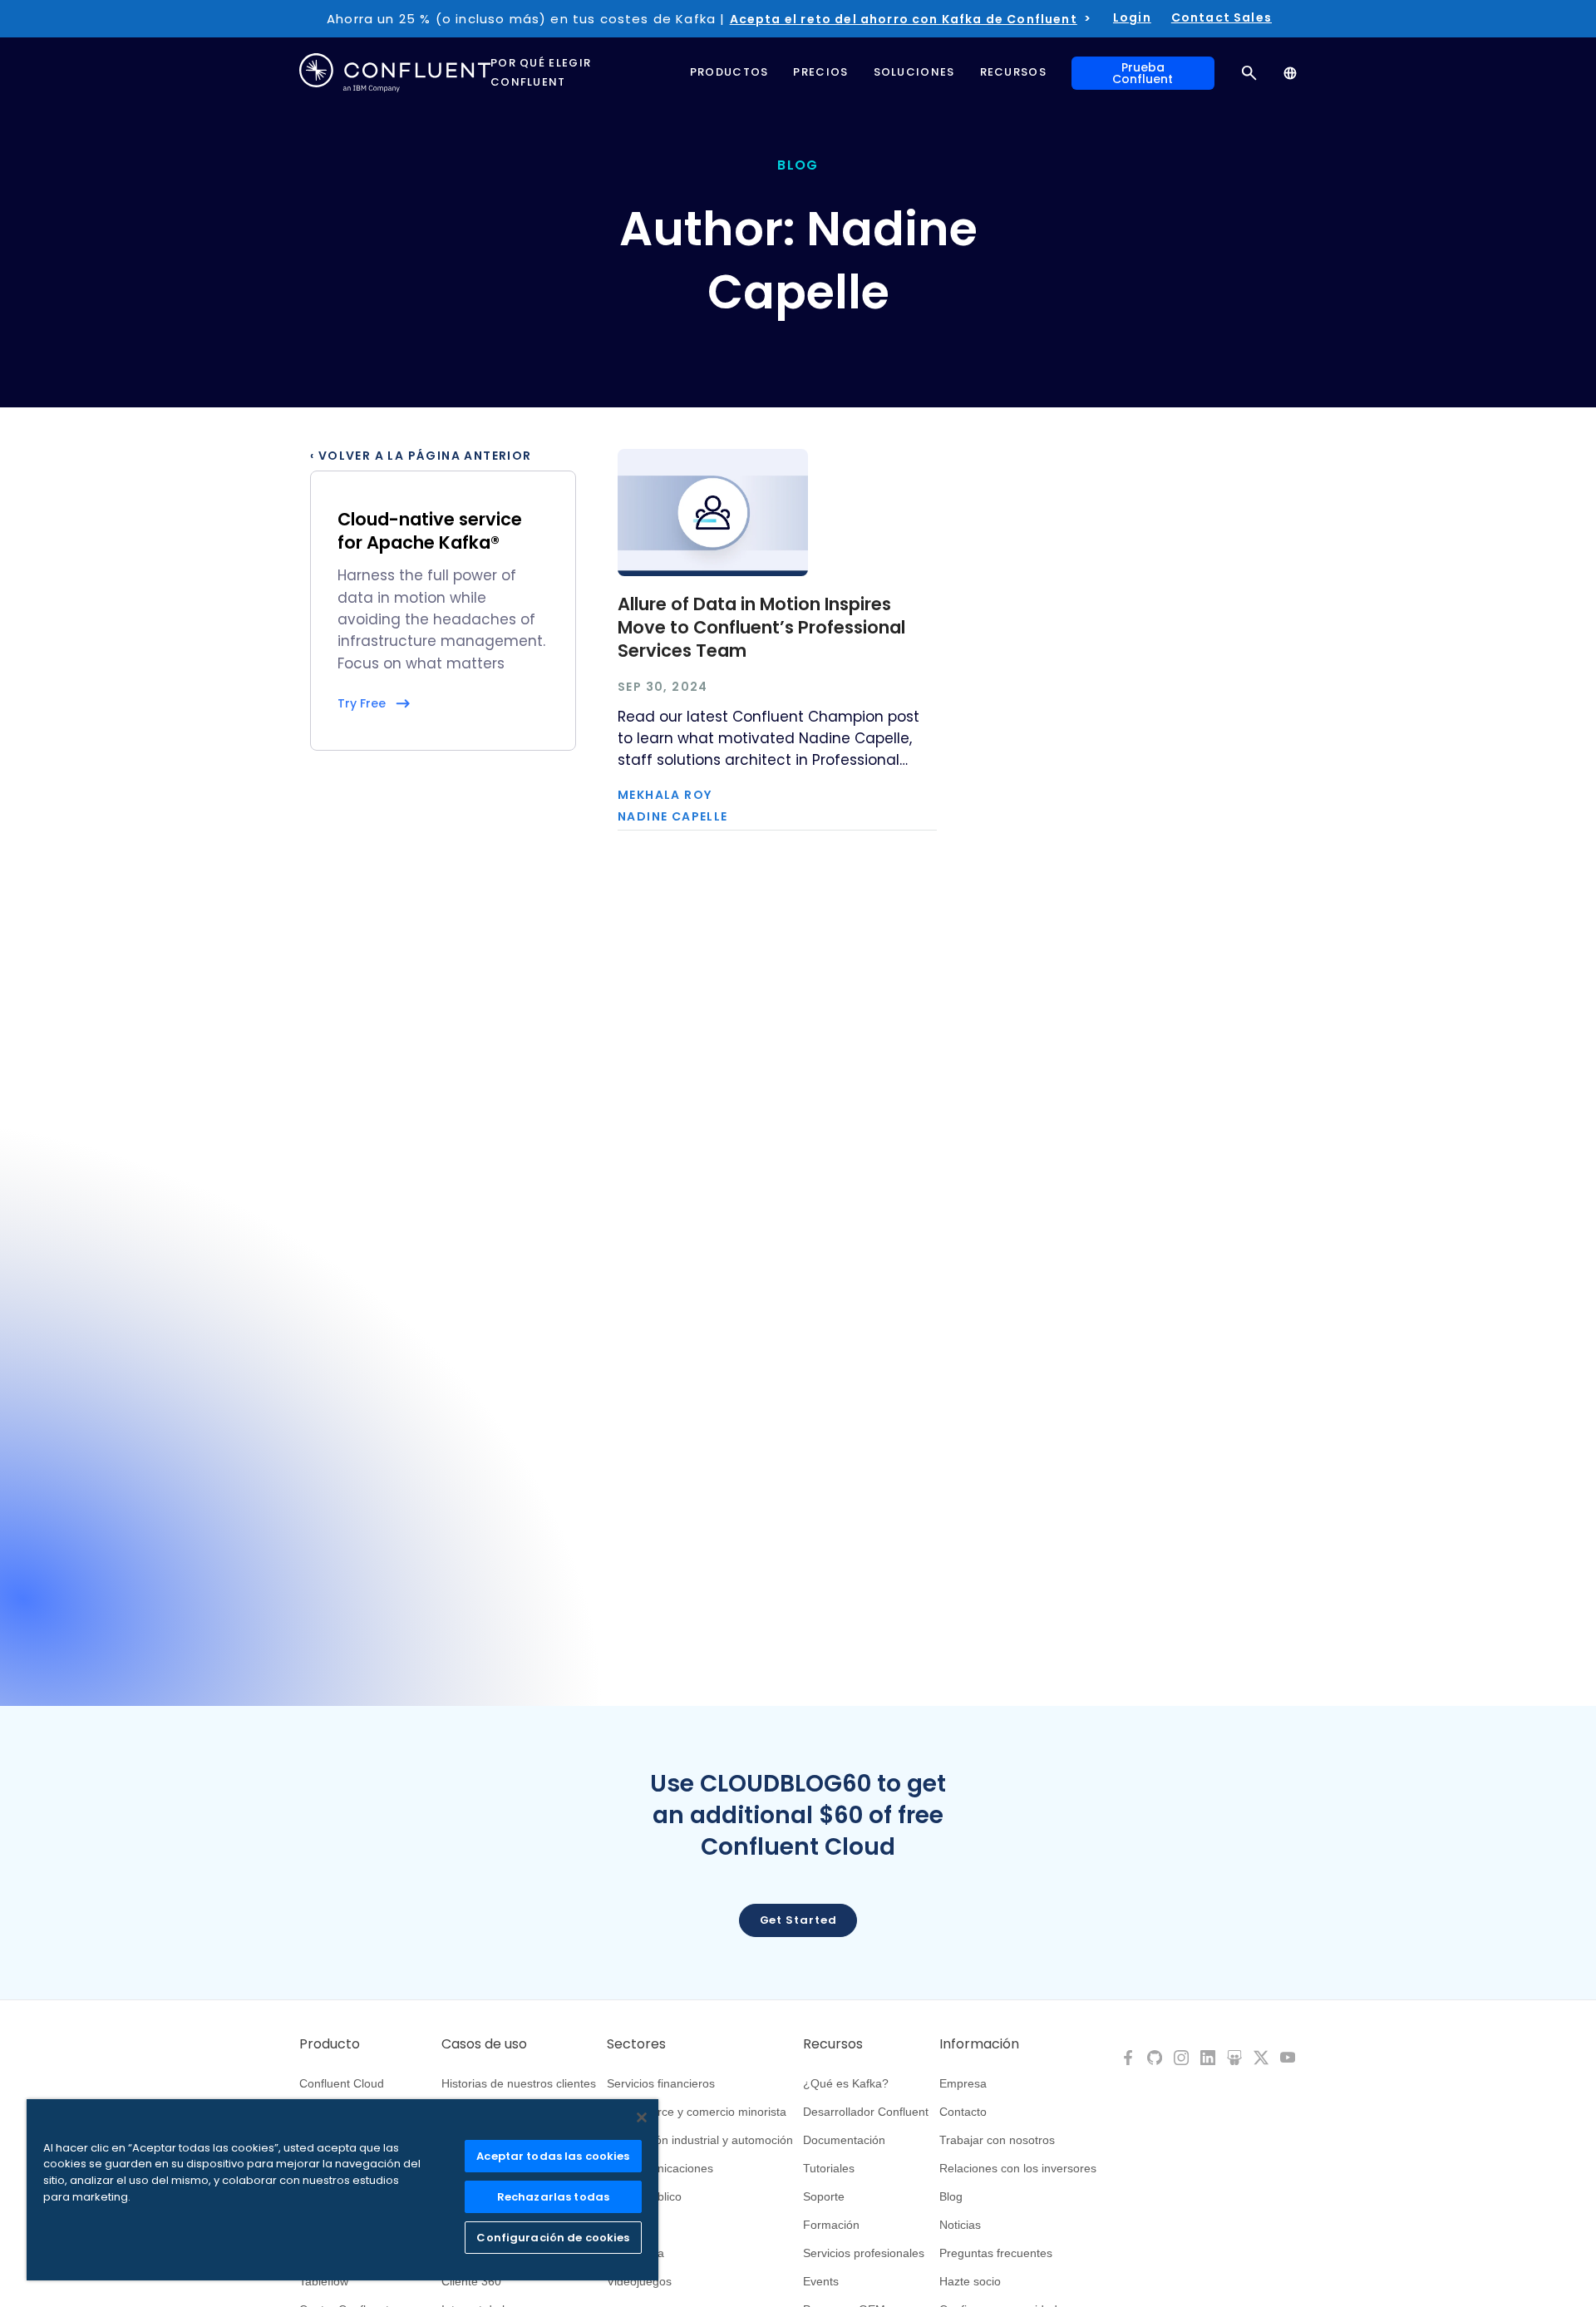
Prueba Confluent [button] (1143, 73)
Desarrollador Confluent (866, 2112)
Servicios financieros (661, 2083)
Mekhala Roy (665, 795)
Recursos (833, 2044)
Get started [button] (798, 1920)
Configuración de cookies (553, 2238)
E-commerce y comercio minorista (697, 2112)
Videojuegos (639, 2281)
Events (821, 2281)
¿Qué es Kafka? (846, 2083)
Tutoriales (829, 2168)
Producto (330, 2044)
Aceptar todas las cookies (553, 2156)
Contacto (963, 2112)
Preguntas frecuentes (996, 2253)
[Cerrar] (642, 2117)
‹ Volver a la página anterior (421, 456)
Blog (951, 2196)
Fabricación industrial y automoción (700, 2140)
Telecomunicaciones (660, 2168)
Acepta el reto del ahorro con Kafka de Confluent (904, 19)
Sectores (636, 2044)
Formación (831, 2225)
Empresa (963, 2083)
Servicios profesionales (864, 2253)
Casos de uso (484, 2044)
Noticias (960, 2225)
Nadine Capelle (673, 816)
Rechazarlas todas (553, 2197)
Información (979, 2044)
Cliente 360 (471, 2281)
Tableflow (324, 2281)
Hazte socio (970, 2281)
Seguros (629, 2225)
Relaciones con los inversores (1018, 2168)
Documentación (844, 2140)
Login (1132, 17)
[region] (342, 2190)
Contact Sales (1222, 17)
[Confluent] (395, 73)
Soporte (824, 2196)
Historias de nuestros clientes (519, 2083)
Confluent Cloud (342, 2083)
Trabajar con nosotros (997, 2140)
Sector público (644, 2196)
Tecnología (635, 2253)
